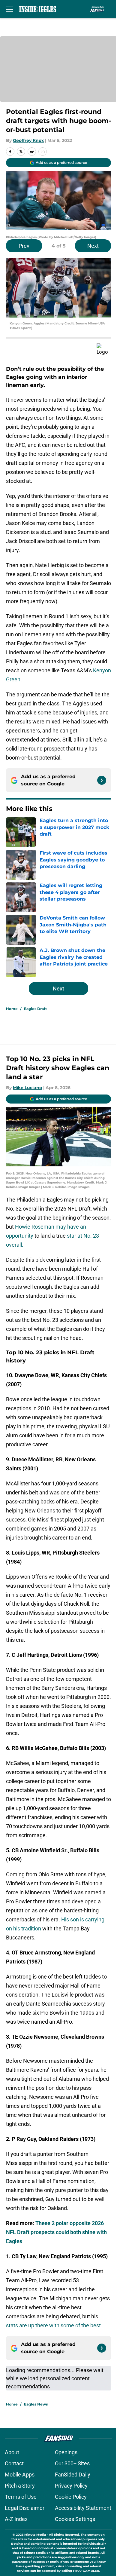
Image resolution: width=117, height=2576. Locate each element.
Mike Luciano (27, 1088)
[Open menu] (10, 9)
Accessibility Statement (83, 2508)
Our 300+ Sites (72, 2463)
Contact (14, 2463)
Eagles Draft (35, 1009)
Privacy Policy (71, 2486)
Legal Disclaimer (25, 2508)
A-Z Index (16, 2519)
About (12, 2452)
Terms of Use (21, 2497)
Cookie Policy (71, 2497)
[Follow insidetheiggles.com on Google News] (102, 780)
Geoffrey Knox (28, 140)
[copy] (43, 152)
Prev (24, 246)
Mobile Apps (20, 2475)
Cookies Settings (75, 2519)
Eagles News (36, 2404)
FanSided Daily (73, 2475)
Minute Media (35, 2535)
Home (12, 1009)
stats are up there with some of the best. (54, 2325)
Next (93, 246)
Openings (66, 2452)
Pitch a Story (20, 2486)
